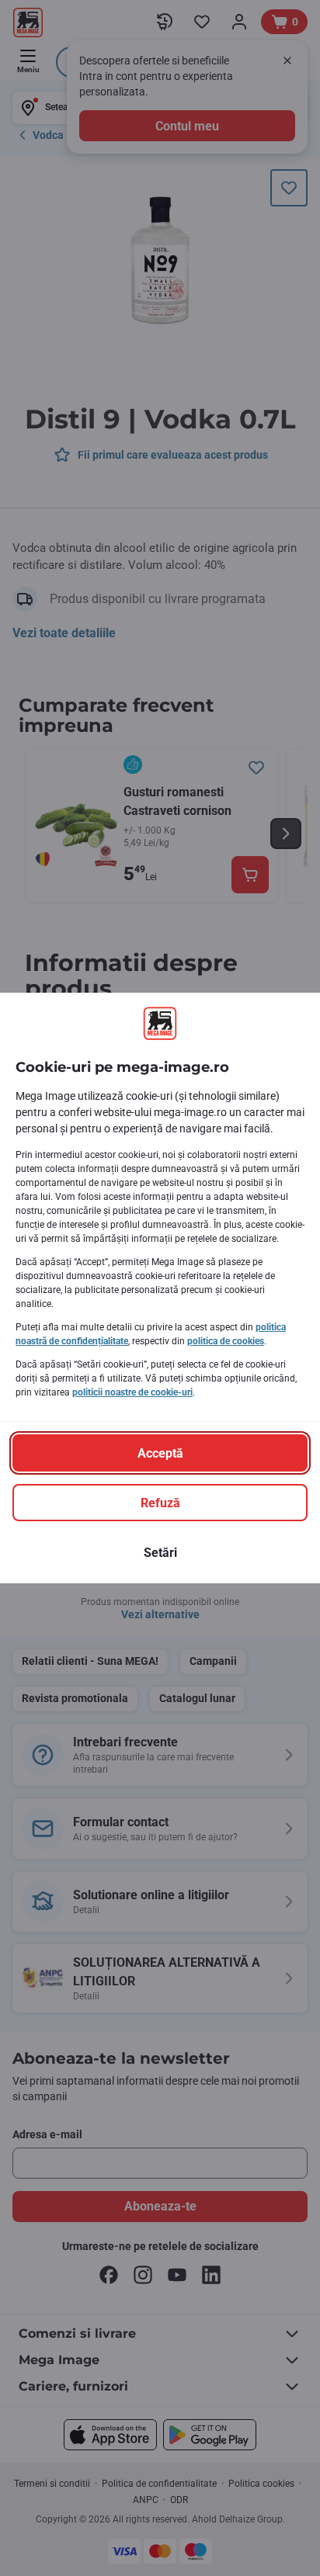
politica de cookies (226, 1341)
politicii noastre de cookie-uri (132, 1392)
